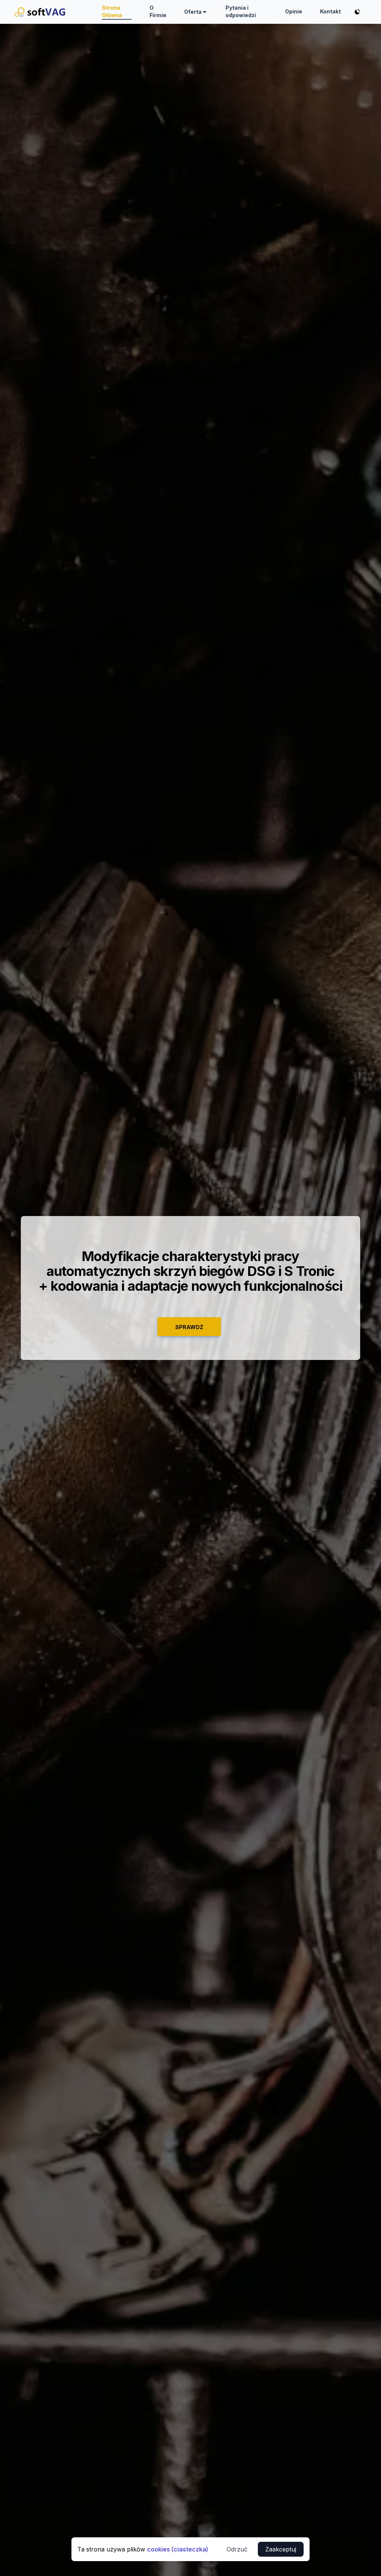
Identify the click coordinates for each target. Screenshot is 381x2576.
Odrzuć (237, 2549)
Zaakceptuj (281, 2549)
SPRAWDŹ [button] (189, 1327)
